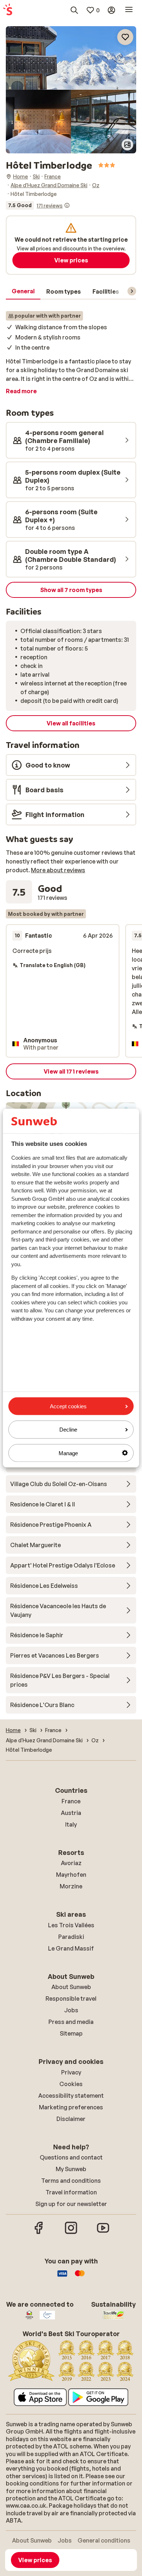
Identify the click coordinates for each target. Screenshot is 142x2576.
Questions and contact (71, 2157)
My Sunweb (71, 2169)
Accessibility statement (71, 2096)
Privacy (71, 2072)
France (71, 1801)
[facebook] (39, 2233)
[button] (71, 58)
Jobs (71, 2010)
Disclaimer (71, 2119)
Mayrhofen (71, 1875)
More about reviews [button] (58, 870)
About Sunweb (71, 1987)
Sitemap (71, 2033)
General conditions (104, 2540)
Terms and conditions (71, 2181)
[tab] (23, 291)
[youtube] (103, 2233)
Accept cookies (68, 1406)
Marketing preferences (71, 2107)
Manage (68, 1453)
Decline (68, 1430)
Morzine (71, 1886)
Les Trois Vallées (71, 1925)
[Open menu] (129, 10)
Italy (71, 1824)
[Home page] (8, 10)
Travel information (71, 2192)
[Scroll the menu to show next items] (132, 291)
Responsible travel (71, 1999)
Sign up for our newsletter (71, 2204)
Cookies (71, 2084)
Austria (71, 1813)
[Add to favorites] (125, 37)
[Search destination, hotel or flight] (74, 10)
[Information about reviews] (67, 205)
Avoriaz (71, 1863)
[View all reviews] (38, 205)
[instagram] (71, 2233)
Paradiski (71, 1937)
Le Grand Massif (71, 1948)
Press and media (71, 2022)
